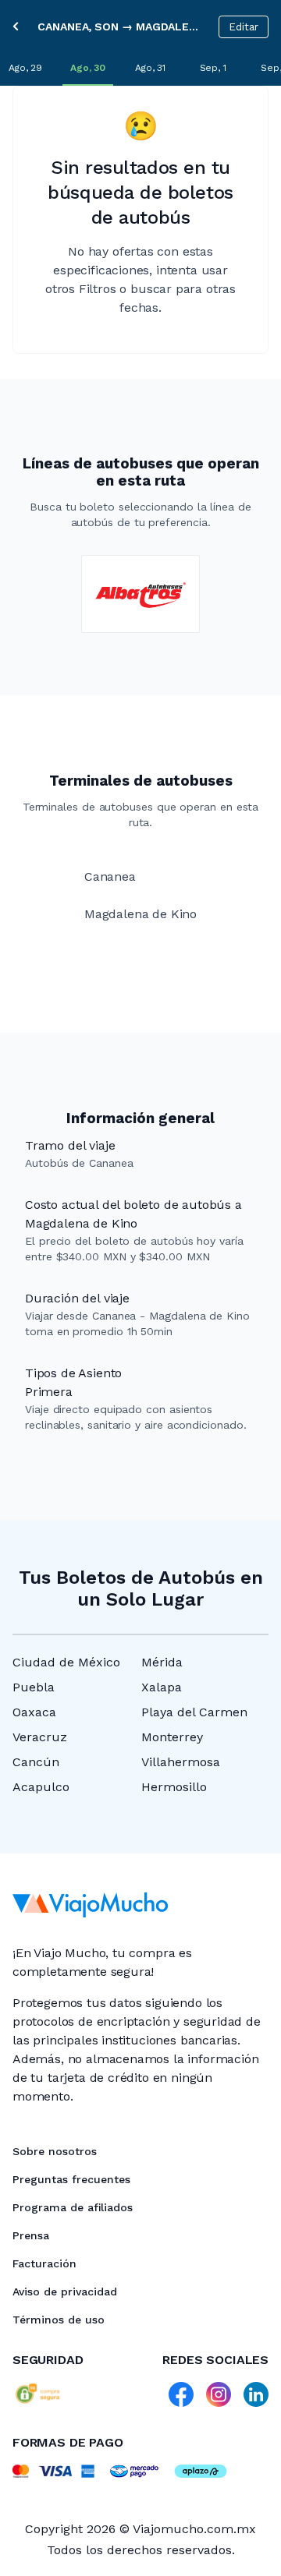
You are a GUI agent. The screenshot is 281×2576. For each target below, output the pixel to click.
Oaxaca (34, 1712)
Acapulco (41, 1787)
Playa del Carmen (194, 1712)
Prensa (31, 2235)
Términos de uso (59, 2320)
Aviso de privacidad (65, 2292)
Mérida (162, 1662)
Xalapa (162, 1687)
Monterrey (172, 1737)
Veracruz (40, 1737)
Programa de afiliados (73, 2207)
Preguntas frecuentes (71, 2179)
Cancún (36, 1762)
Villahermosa (181, 1762)
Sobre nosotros (55, 2151)
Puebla (34, 1687)
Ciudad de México (66, 1662)
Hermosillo (174, 1787)
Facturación (44, 2263)
